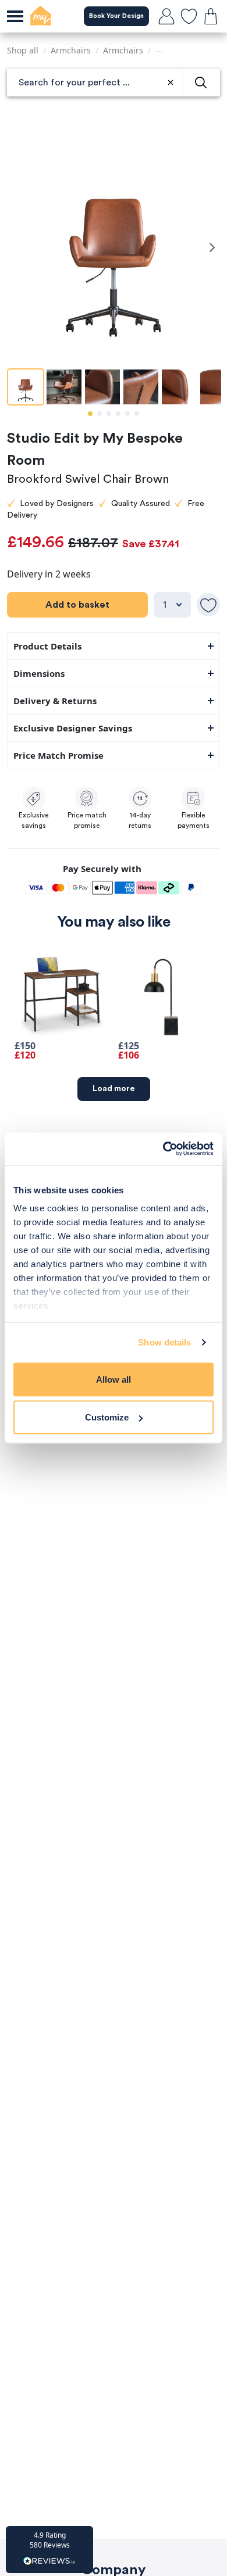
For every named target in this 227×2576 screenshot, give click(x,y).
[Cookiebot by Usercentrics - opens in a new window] (163, 1149)
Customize (107, 1417)
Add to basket (77, 605)
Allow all (114, 1379)
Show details (164, 1342)
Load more (114, 1089)
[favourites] (189, 16)
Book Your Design (116, 16)
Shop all (23, 50)
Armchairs (71, 50)
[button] (49, 2550)
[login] (166, 16)
